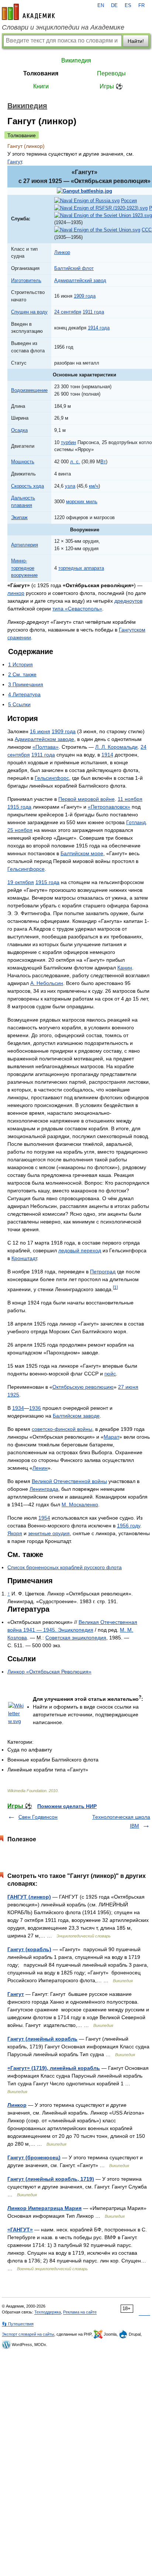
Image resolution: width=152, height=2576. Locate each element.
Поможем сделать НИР (67, 1806)
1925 (13, 1395)
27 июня (128, 1387)
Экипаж (19, 517)
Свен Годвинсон (38, 1817)
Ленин (40, 1468)
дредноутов (128, 601)
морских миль (82, 502)
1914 (107, 755)
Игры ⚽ (111, 86)
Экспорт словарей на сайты (28, 2334)
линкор (16, 593)
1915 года (19, 807)
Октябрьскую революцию (83, 1387)
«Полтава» (46, 747)
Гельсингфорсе (26, 869)
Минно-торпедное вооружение (24, 568)
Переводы (111, 73)
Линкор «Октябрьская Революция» (49, 1672)
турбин (68, 442)
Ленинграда (44, 1489)
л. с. (75, 462)
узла (70, 486)
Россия (129, 201)
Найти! (136, 41)
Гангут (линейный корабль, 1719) (51, 2179)
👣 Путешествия (18, 2324)
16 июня (40, 731)
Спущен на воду (29, 312)
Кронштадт (24, 1258)
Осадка (19, 430)
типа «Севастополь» (77, 609)
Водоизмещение (29, 390)
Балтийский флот (74, 268)
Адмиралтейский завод (80, 280)
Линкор (62, 252)
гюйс (110, 1374)
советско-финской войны (62, 1429)
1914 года (99, 328)
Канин (125, 968)
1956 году (129, 1526)
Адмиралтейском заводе (44, 739)
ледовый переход (80, 1250)
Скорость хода (27, 486)
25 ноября (20, 830)
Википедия (76, 60)
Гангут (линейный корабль (42, 2039)
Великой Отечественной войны (69, 1481)
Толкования (41, 73)
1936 (35, 1408)
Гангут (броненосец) (34, 2157)
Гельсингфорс (52, 778)
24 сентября (68, 312)
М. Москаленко (80, 1504)
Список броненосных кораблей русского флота (65, 1567)
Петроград (103, 1272)
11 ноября (130, 799)
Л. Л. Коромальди (116, 747)
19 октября (21, 882)
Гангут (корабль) (29, 1949)
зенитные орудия (49, 1533)
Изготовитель (26, 280)
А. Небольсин (47, 983)
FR (141, 6)
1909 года (85, 296)
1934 (18, 1408)
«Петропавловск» (109, 807)
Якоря (15, 1533)
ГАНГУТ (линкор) (29, 1897)
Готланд (136, 822)
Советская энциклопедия (76, 1638)
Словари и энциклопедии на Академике (63, 27)
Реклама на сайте (80, 2312)
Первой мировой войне (87, 799)
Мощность (23, 462)
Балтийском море (82, 853)
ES (128, 6)
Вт (103, 462)
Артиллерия (25, 545)
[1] (115, 1287)
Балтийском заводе (76, 1416)
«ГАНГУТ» (20, 2230)
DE (114, 6)
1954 (44, 1518)
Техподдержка (48, 2312)
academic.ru (28, 12)
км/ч (94, 486)
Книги (41, 86)
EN (101, 6)
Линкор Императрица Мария (44, 2208)
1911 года (93, 312)
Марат (111, 1437)
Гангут (15, 162)
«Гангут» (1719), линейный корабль (54, 2068)
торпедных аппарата (81, 568)
